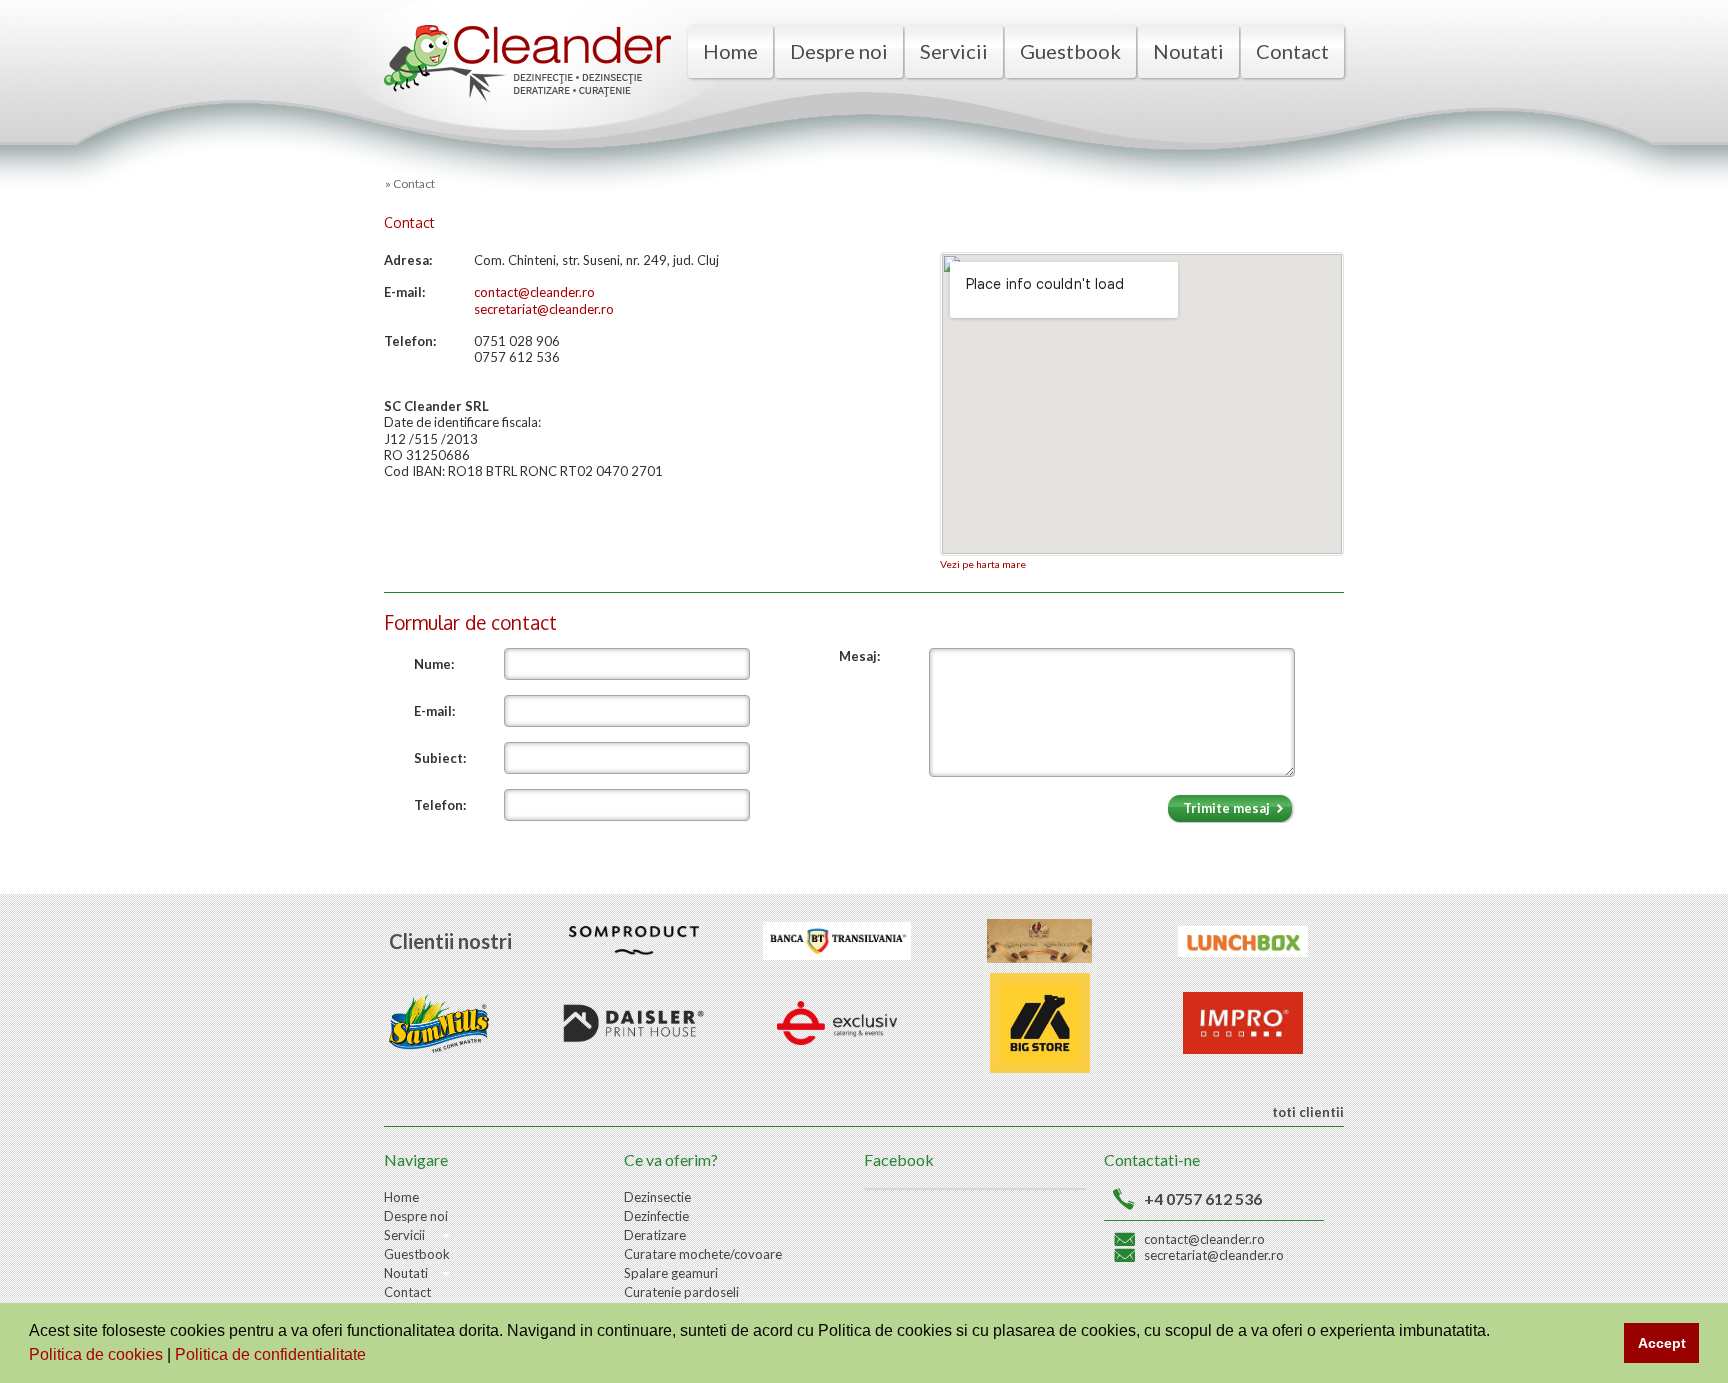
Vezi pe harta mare (983, 564)
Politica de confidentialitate (272, 1354)
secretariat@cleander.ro (1214, 1255)
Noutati (1188, 51)
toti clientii (1306, 1112)
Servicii (954, 51)
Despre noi (839, 51)
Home (730, 51)
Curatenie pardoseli (681, 1292)
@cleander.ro (575, 309)
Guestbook (1070, 51)
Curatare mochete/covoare (703, 1254)
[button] (373, 1357)
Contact (1292, 51)
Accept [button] (1662, 1343)
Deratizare (655, 1235)
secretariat (505, 309)
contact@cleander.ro (534, 292)
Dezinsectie (657, 1197)
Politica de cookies (98, 1354)
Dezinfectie (656, 1216)
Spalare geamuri (671, 1273)
